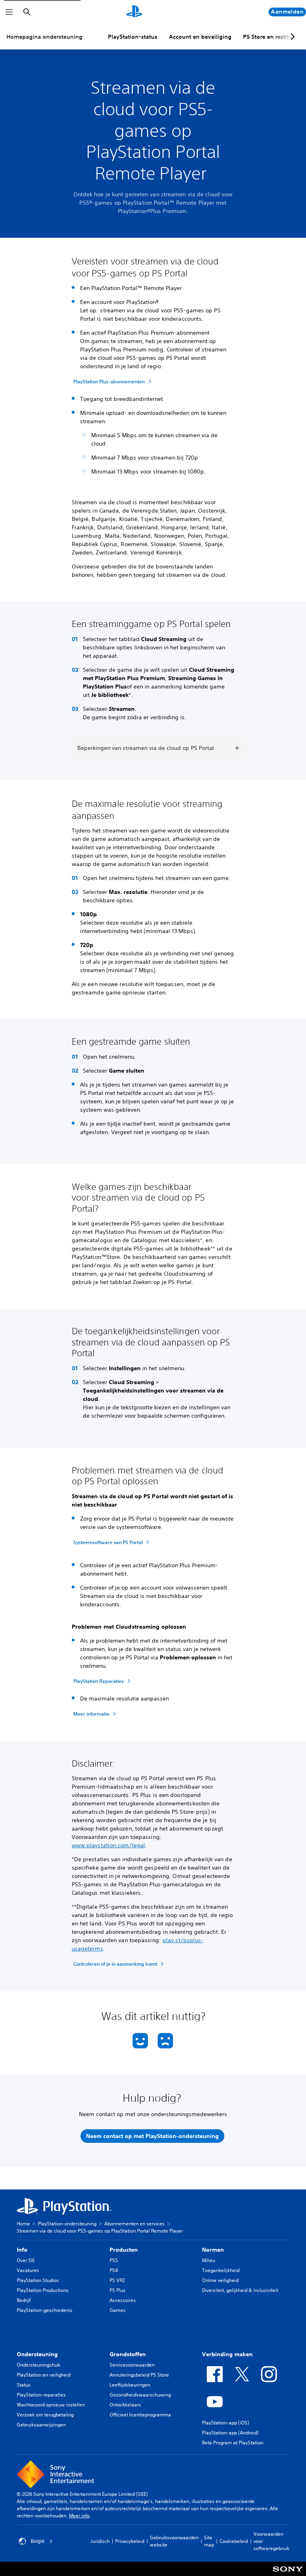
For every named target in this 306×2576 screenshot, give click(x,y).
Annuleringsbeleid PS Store (139, 2375)
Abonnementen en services (134, 2224)
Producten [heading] (124, 2250)
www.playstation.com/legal (109, 1845)
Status (24, 2385)
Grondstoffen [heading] (128, 2354)
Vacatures (28, 2270)
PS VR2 (117, 2280)
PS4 (114, 2270)
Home (23, 2224)
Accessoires (123, 2300)
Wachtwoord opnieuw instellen (51, 2405)
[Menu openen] (9, 12)
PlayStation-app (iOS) (226, 2423)
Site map (209, 2541)
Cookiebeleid (234, 2541)
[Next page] (291, 37)
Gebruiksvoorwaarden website (174, 2541)
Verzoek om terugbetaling (45, 2415)
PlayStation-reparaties (41, 2395)
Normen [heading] (213, 2250)
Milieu (209, 2260)
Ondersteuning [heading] (37, 2354)
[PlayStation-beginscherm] (134, 12)
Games (118, 2310)
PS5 (114, 2260)
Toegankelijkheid (221, 2270)
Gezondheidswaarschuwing (140, 2395)
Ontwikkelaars (125, 2405)
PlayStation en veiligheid (44, 2375)
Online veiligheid (220, 2280)
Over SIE (26, 2260)
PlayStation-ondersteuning (67, 2224)
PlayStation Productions (43, 2290)
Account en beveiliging (200, 37)
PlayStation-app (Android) (230, 2433)
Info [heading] (22, 2250)
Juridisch (100, 2541)
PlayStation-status (133, 37)
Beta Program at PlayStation (233, 2443)
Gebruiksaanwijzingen (41, 2425)
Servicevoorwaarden (132, 2365)
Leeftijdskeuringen (130, 2385)
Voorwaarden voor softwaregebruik (271, 2541)
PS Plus (118, 2290)
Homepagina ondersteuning (44, 37)
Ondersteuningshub (38, 2365)
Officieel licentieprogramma (140, 2415)
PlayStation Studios (38, 2280)
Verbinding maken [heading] (227, 2354)
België (38, 2541)
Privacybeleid (130, 2541)
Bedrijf (24, 2300)
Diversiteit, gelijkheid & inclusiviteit (240, 2290)
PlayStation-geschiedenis (45, 2310)
